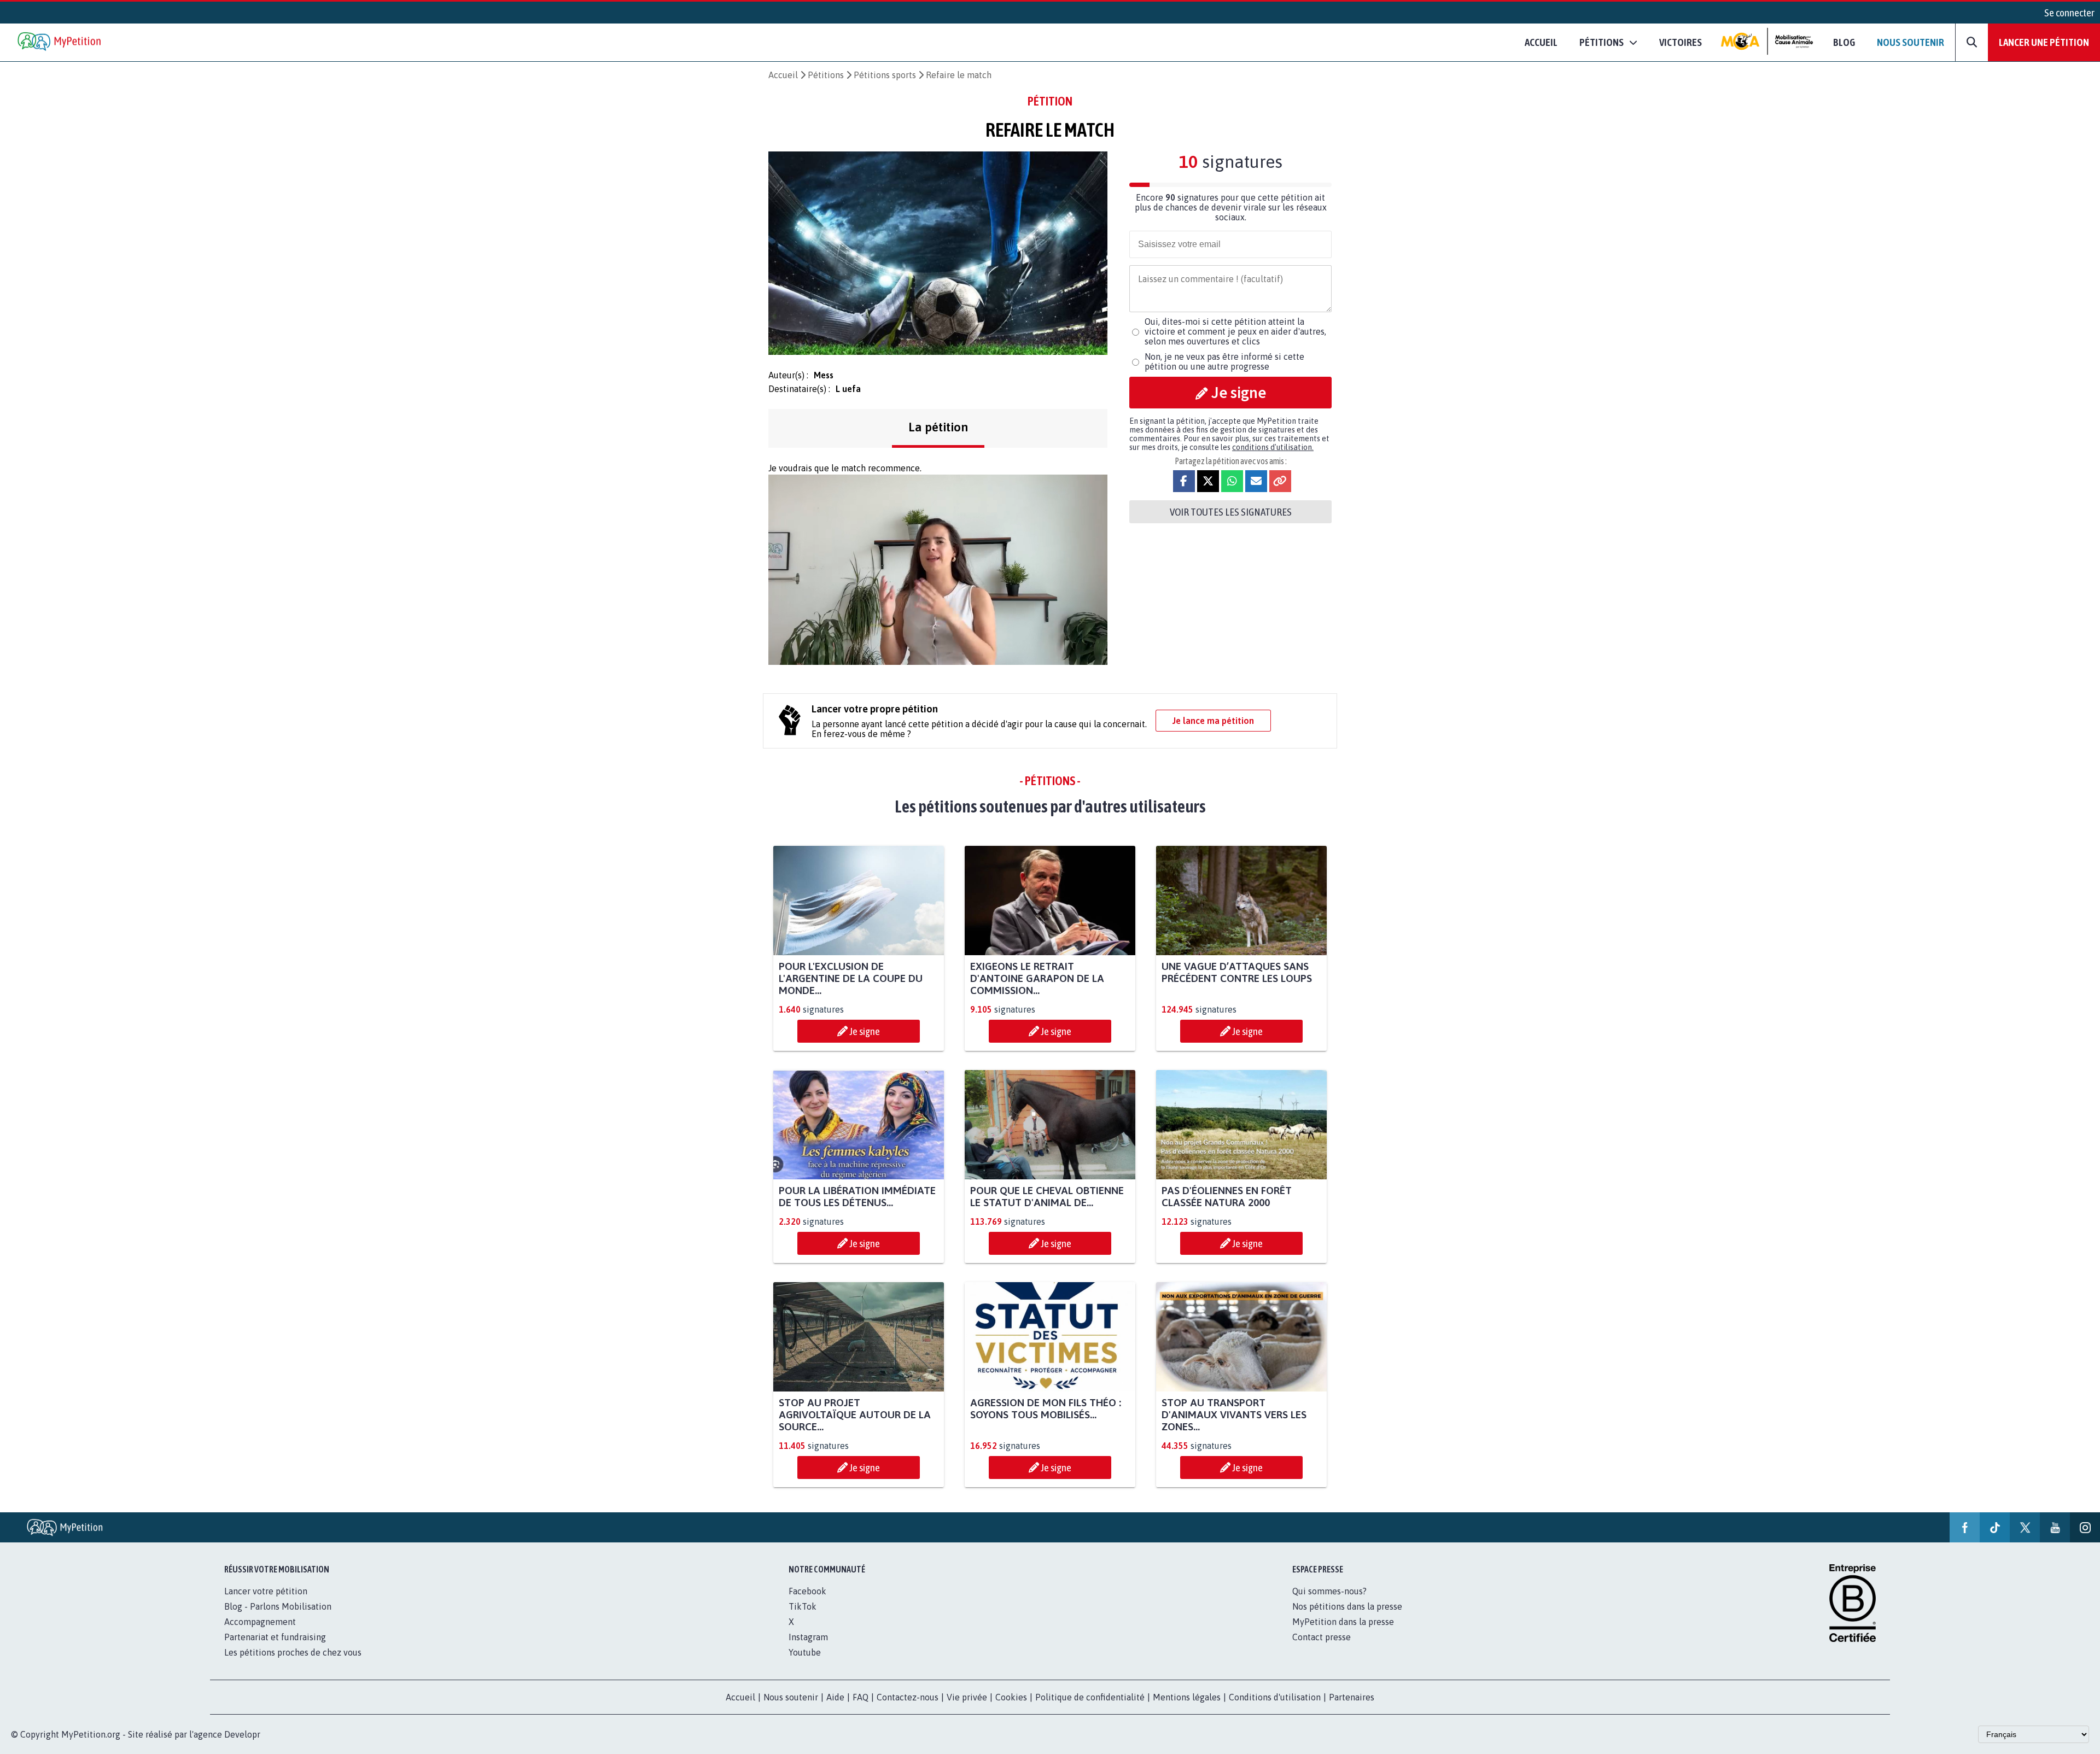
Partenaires (1352, 1697)
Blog (1844, 42)
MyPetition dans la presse (1343, 1622)
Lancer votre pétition (266, 1591)
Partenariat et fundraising (275, 1637)
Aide (835, 1697)
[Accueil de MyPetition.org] (60, 42)
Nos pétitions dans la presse (1347, 1606)
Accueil (1541, 42)
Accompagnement (260, 1622)
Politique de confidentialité (1090, 1697)
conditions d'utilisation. (1273, 447)
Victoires (1681, 42)
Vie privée (967, 1697)
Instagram (808, 1637)
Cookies (1011, 1697)
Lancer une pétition (2044, 42)
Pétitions (826, 75)
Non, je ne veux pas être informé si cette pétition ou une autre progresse (1224, 361)
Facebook (807, 1591)
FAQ (861, 1697)
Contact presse (1322, 1637)
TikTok (803, 1606)
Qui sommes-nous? (1329, 1591)
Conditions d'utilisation (1275, 1697)
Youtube (805, 1652)
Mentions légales (1187, 1697)
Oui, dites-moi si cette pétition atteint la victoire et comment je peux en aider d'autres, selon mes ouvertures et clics (1235, 331)
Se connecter (2069, 13)
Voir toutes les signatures (1231, 512)
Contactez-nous (908, 1697)
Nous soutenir (1911, 42)
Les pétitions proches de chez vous (293, 1652)
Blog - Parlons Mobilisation (278, 1606)
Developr (242, 1734)
